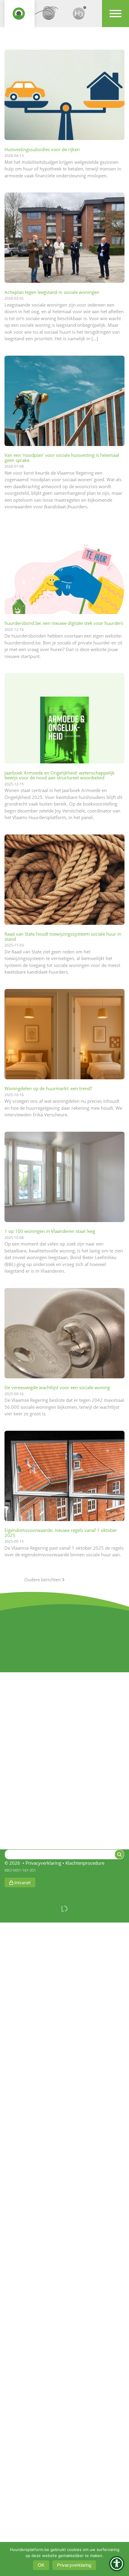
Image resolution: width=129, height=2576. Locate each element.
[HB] (79, 16)
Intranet (22, 1882)
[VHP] (19, 16)
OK (41, 2565)
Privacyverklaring (43, 1863)
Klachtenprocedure (85, 1863)
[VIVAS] (49, 16)
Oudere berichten (43, 1580)
